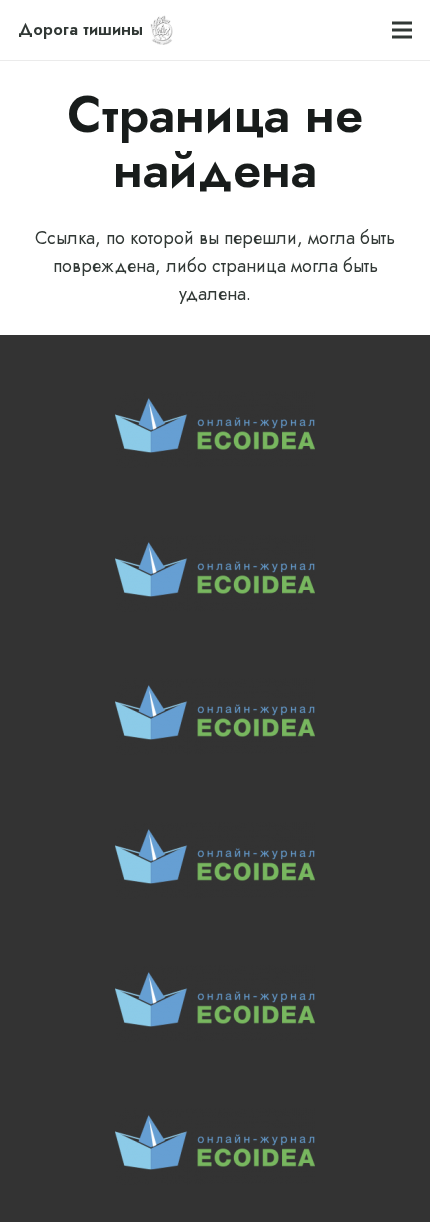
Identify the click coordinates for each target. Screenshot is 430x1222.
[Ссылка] (162, 30)
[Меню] (402, 30)
